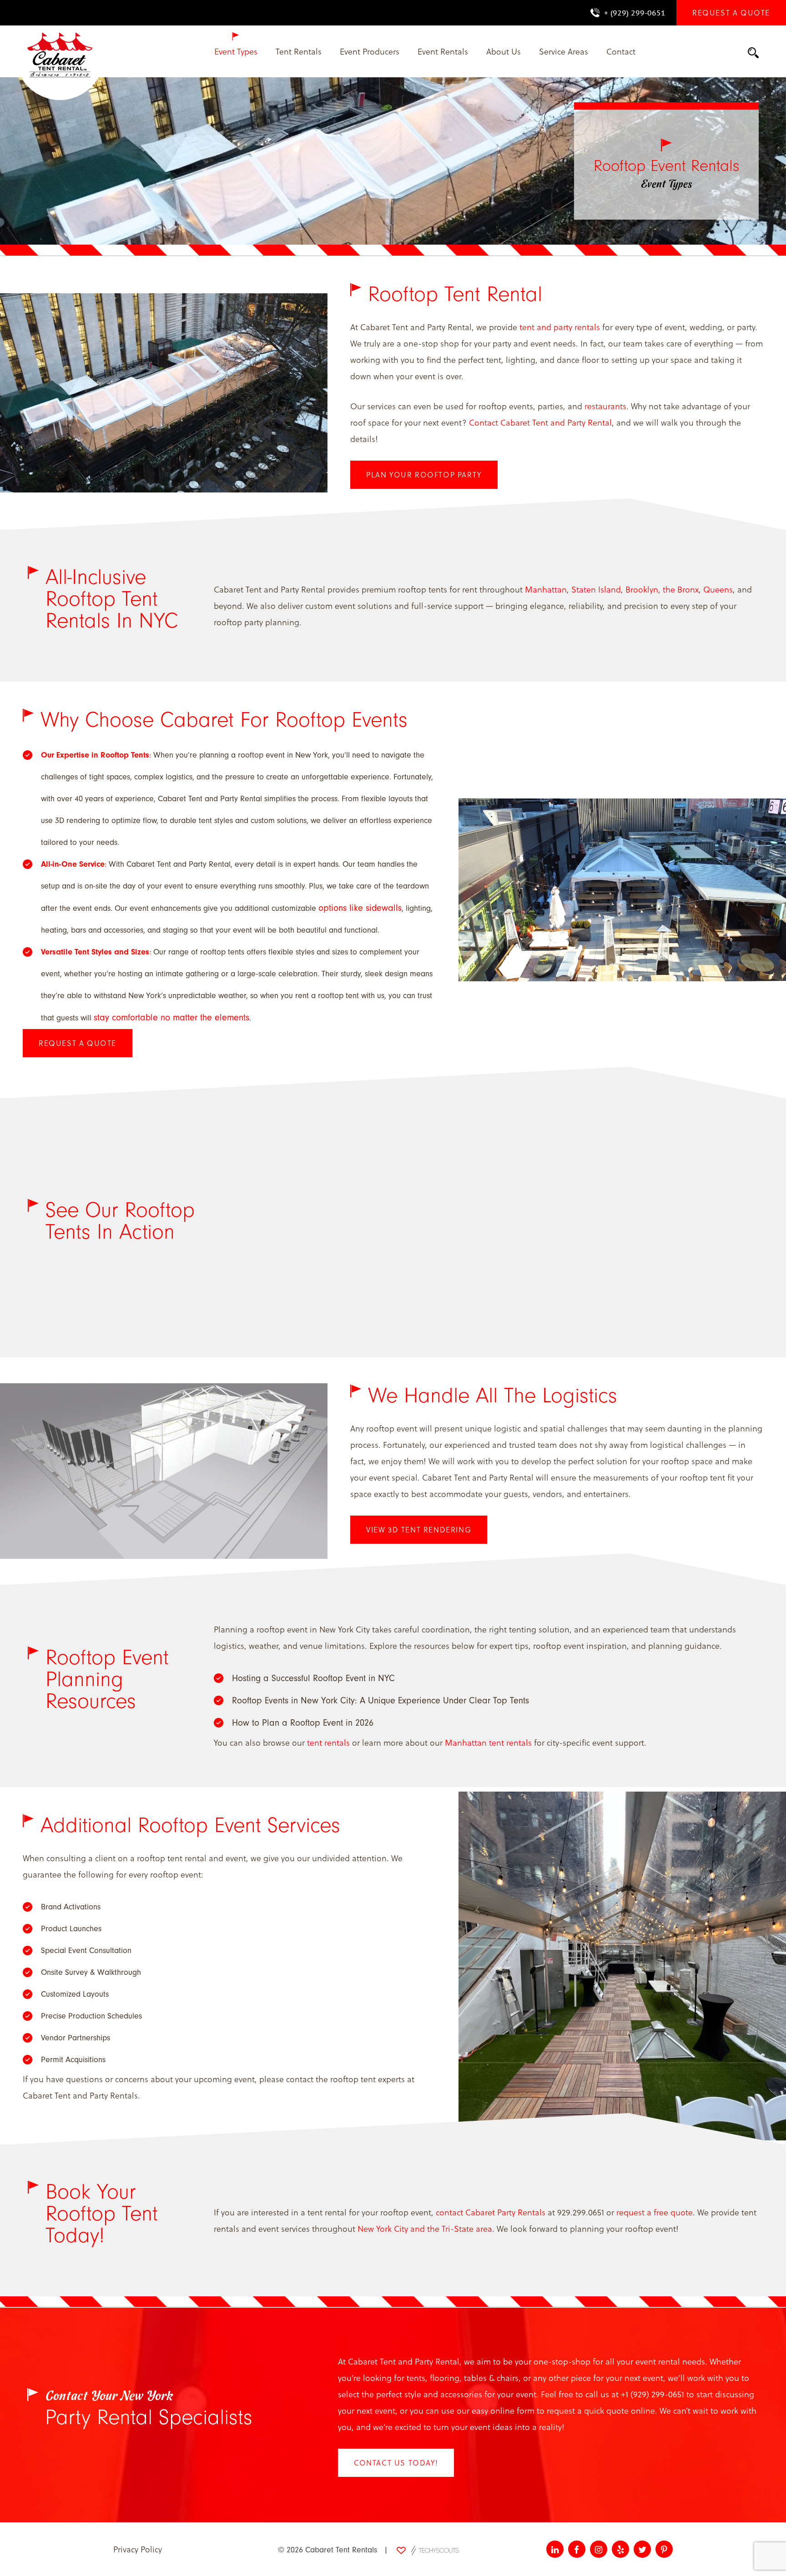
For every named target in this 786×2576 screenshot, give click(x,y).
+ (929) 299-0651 (635, 13)
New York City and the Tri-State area (425, 2228)
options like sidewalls (360, 908)
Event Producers (370, 51)
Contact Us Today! (396, 2463)
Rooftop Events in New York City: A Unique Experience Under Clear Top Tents (380, 1700)
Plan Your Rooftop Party (424, 475)
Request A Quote (78, 1043)
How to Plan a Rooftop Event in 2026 (303, 1723)
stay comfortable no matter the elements (171, 1017)
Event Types (236, 51)
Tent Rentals (299, 51)
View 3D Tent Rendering (419, 1529)
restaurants (605, 406)
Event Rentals (443, 51)
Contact (621, 51)
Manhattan (546, 589)
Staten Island (596, 589)
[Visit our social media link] (555, 2549)
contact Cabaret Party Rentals (491, 2212)
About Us (504, 51)
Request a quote (731, 13)
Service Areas (564, 51)
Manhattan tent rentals (488, 1742)
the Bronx (681, 589)
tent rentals (328, 1742)
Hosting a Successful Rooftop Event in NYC (313, 1678)
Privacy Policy (138, 2549)
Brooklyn (642, 589)
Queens (718, 589)
